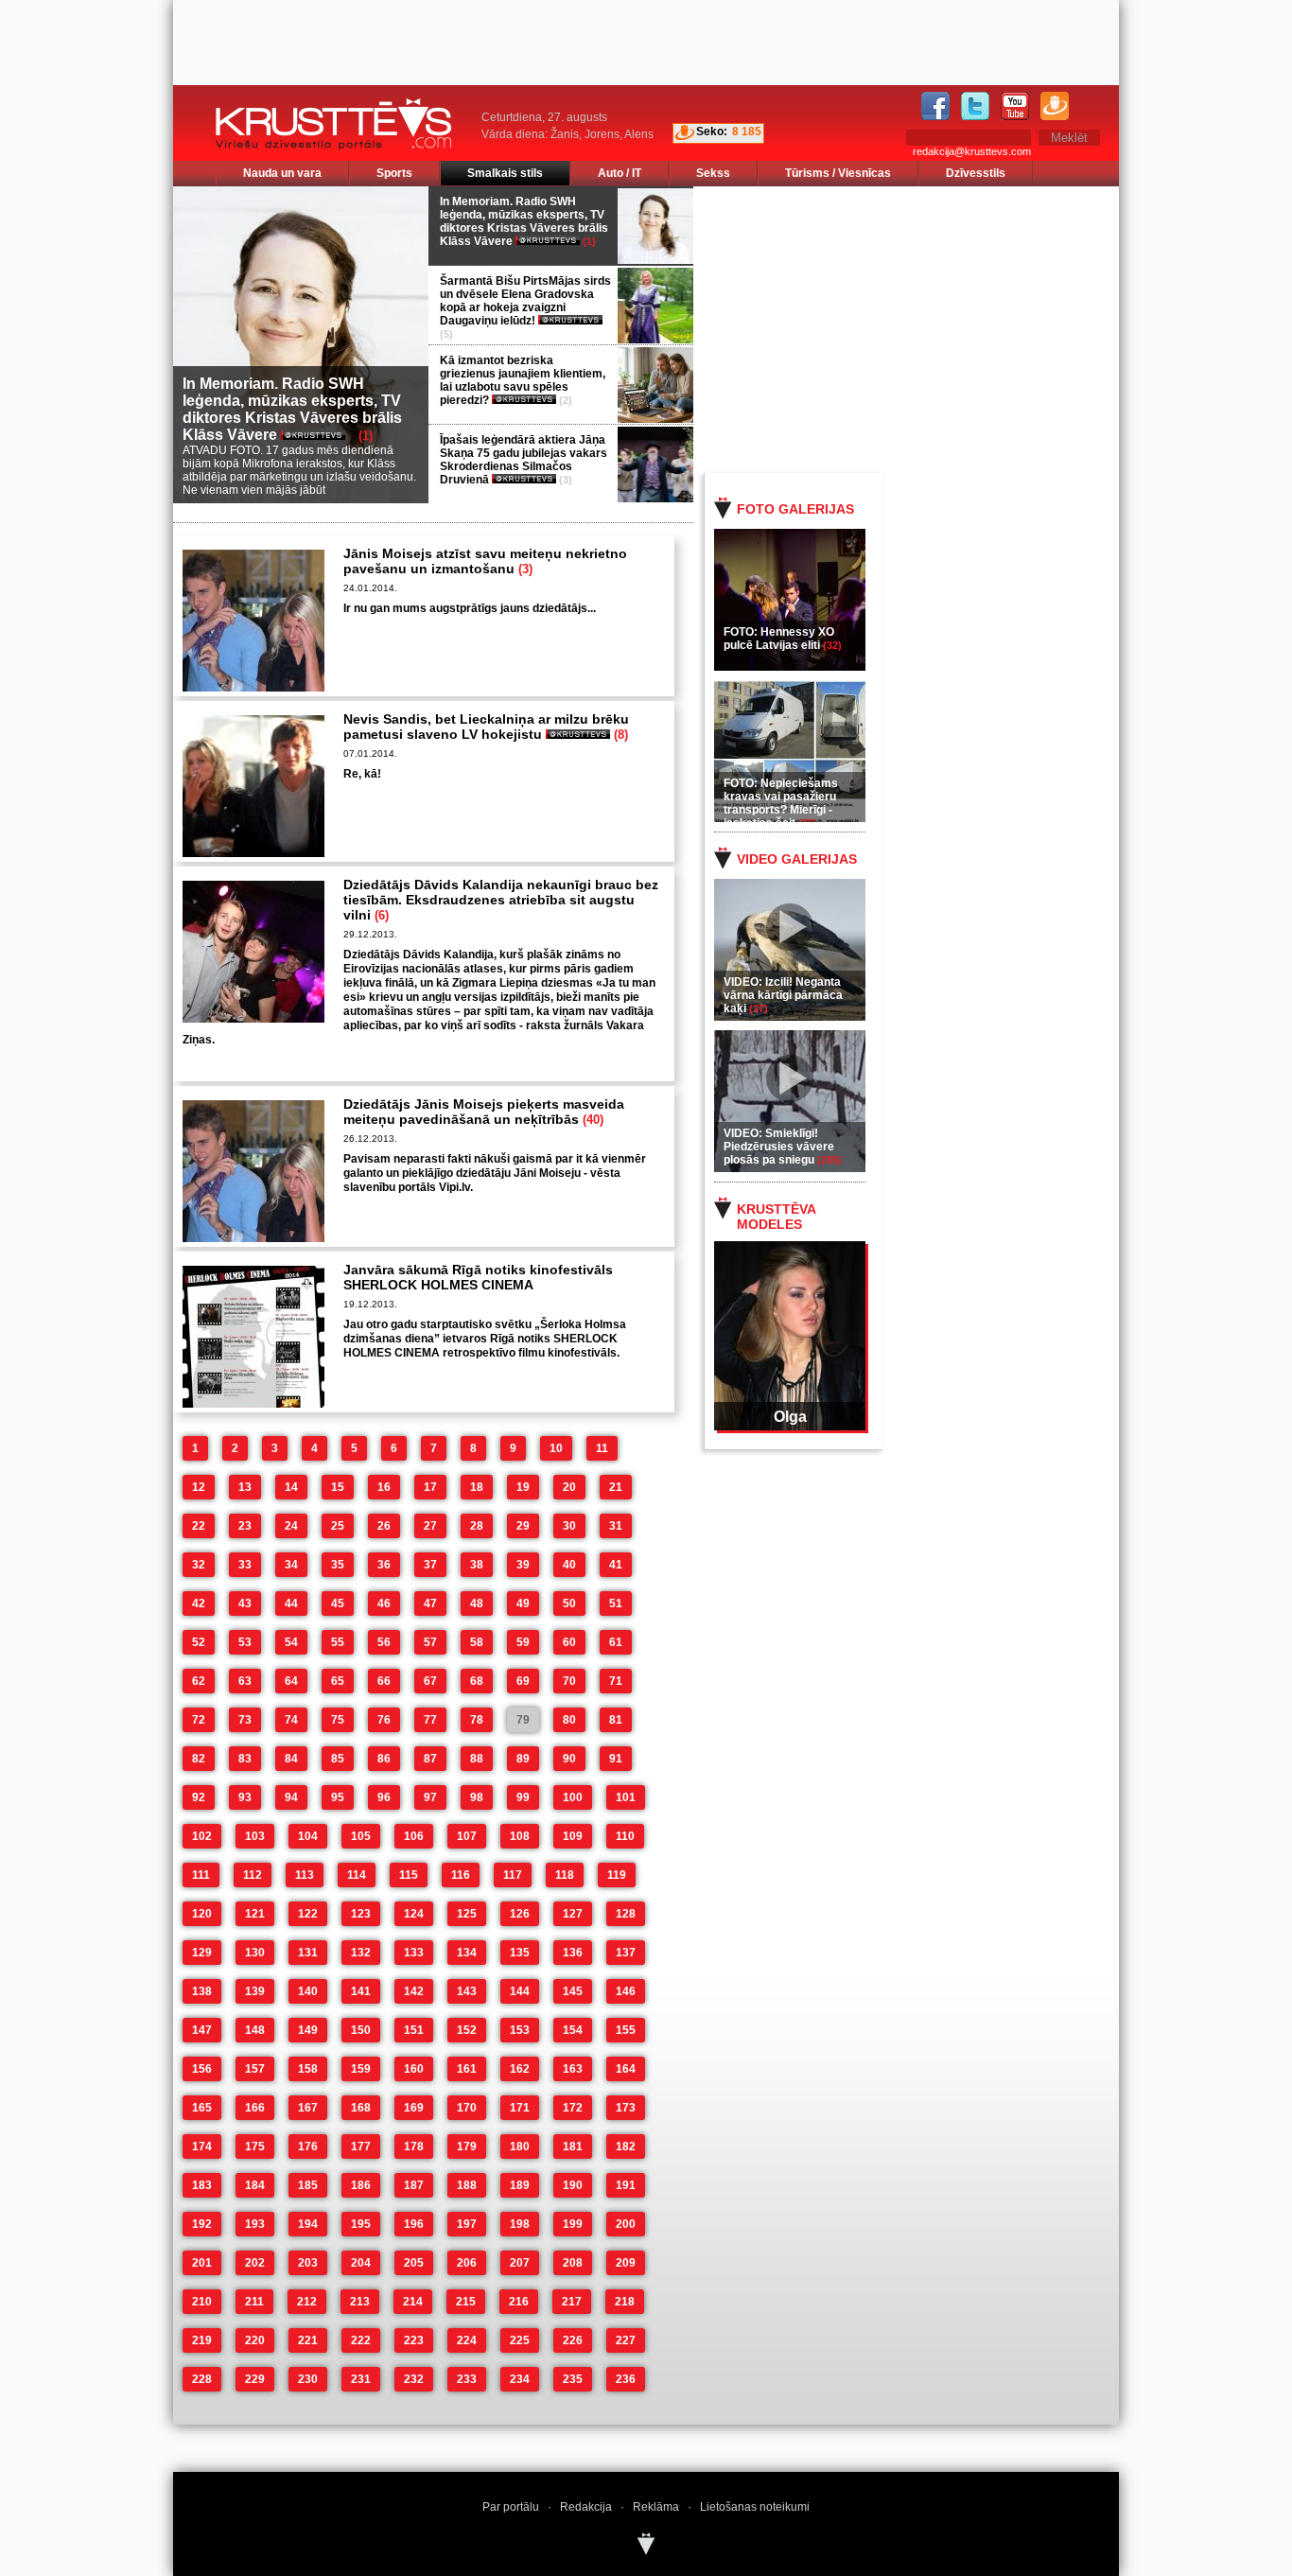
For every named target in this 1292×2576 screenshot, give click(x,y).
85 (338, 1759)
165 (202, 2108)
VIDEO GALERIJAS (797, 859)
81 (616, 1720)
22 (199, 1526)
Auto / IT (620, 173)
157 (255, 2069)
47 (430, 1603)
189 (520, 2185)
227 (626, 2340)
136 (573, 1953)
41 (616, 1565)
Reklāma (656, 2507)
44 (291, 1603)
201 (202, 2263)
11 (602, 1448)
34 (291, 1565)
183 (202, 2185)
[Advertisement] (929, 328)
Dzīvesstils (976, 173)
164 (626, 2069)
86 (384, 1759)
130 (255, 1953)
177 (361, 2147)
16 (384, 1487)
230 (308, 2379)
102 (202, 1836)
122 (308, 1914)
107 (467, 1836)
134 (467, 1953)
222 (361, 2340)
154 (573, 2030)
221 (308, 2340)
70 (569, 1681)
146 (626, 1991)
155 (626, 2030)
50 (569, 1603)
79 (523, 1720)
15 (338, 1487)
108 (520, 1836)
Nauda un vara (282, 173)
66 (384, 1681)
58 (477, 1642)
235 (573, 2379)
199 (573, 2224)
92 (199, 1797)
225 (520, 2340)
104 (308, 1836)
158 (308, 2069)
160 (414, 2069)
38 (477, 1565)
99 (523, 1797)
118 (565, 1875)
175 (255, 2147)
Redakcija (586, 2507)
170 (467, 2108)
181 (573, 2147)
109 (573, 1836)
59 (523, 1642)
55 (338, 1642)
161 (467, 2069)
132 (361, 1953)
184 (255, 2185)
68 (477, 1681)
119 (617, 1875)
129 (202, 1953)
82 (199, 1759)
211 (254, 2302)
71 (616, 1681)
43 (245, 1603)
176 (308, 2147)
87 (430, 1759)
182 (626, 2147)
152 (467, 2030)
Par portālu (511, 2507)
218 (625, 2302)
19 (523, 1487)
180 (520, 2147)
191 (626, 2185)
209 (626, 2263)
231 (361, 2379)
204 (361, 2263)
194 (308, 2224)
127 (573, 1914)
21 (616, 1487)
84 (291, 1759)
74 (291, 1720)
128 (626, 1914)
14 (291, 1487)
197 (467, 2224)
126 (520, 1914)
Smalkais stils (505, 173)
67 (430, 1681)
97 (430, 1797)
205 (414, 2263)
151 (414, 2030)
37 (430, 1565)
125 (467, 1914)
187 (414, 2185)
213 (360, 2302)
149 (308, 2030)
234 (520, 2379)
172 (573, 2108)
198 (520, 2224)
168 (361, 2108)
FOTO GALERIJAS (795, 509)
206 (467, 2263)
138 (202, 1991)
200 (626, 2224)
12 (199, 1487)
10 (556, 1448)
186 (361, 2185)
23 (245, 1526)
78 (477, 1720)
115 (409, 1875)
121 (255, 1914)
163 (573, 2069)
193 (255, 2224)
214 (413, 2302)
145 (573, 1991)
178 (414, 2147)
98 (477, 1797)
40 (569, 1565)
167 (308, 2108)
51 (616, 1603)
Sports (394, 173)
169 (414, 2108)
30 (569, 1526)
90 (569, 1759)
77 (430, 1720)
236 (626, 2379)
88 (477, 1759)
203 (308, 2263)
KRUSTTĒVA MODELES (776, 1217)
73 (245, 1720)
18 (477, 1487)
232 (414, 2379)
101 (626, 1797)
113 (305, 1875)
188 (467, 2185)
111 (201, 1875)
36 (384, 1565)
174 (202, 2147)
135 (520, 1953)
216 (519, 2302)
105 (361, 1836)
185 (308, 2185)
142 (414, 1991)
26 (384, 1526)
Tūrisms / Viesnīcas (838, 173)
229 (255, 2379)
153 (520, 2030)
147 (202, 2030)
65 (338, 1681)
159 (361, 2069)
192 (202, 2224)
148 (255, 2030)
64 (291, 1681)
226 (573, 2340)
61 (616, 1642)
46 (384, 1603)
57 (430, 1642)
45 (338, 1603)
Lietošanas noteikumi (755, 2507)
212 (307, 2302)
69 (523, 1681)
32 (199, 1565)
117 (513, 1875)
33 (245, 1565)
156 (202, 2069)
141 (361, 1991)
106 (414, 1836)
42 (199, 1603)
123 (361, 1914)
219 (202, 2340)
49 (523, 1603)
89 (523, 1759)
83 (245, 1759)
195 (361, 2224)
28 (477, 1526)
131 (308, 1953)
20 (569, 1487)
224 (467, 2340)
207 (520, 2263)
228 (202, 2379)
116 (461, 1875)
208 (573, 2263)
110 (625, 1836)
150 (361, 2030)
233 (467, 2379)
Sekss (713, 173)
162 (520, 2069)
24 (291, 1526)
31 (616, 1526)
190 (573, 2185)
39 (523, 1565)
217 (572, 2302)
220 (255, 2340)
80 (569, 1720)
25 (338, 1526)
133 (414, 1953)
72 (199, 1720)
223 (414, 2340)
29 (523, 1526)
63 (245, 1681)
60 (569, 1642)
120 (202, 1914)
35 (338, 1565)
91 (616, 1759)
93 (245, 1797)
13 (245, 1487)
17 (430, 1487)
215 (466, 2302)
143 (467, 1991)
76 (384, 1720)
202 (255, 2263)
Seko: (712, 131)
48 (477, 1603)
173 (626, 2108)
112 (253, 1875)
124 (414, 1914)
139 (255, 1991)
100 (573, 1797)
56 (384, 1642)
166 (255, 2108)
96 (384, 1797)
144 (520, 1991)
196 (414, 2224)
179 (467, 2147)
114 (357, 1875)
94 (291, 1797)
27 (430, 1526)
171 (520, 2108)
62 (199, 1681)
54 (291, 1642)
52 (199, 1642)
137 (626, 1953)
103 (255, 1836)
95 (338, 1797)
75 (338, 1720)
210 (202, 2302)
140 (308, 1991)
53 (245, 1642)
